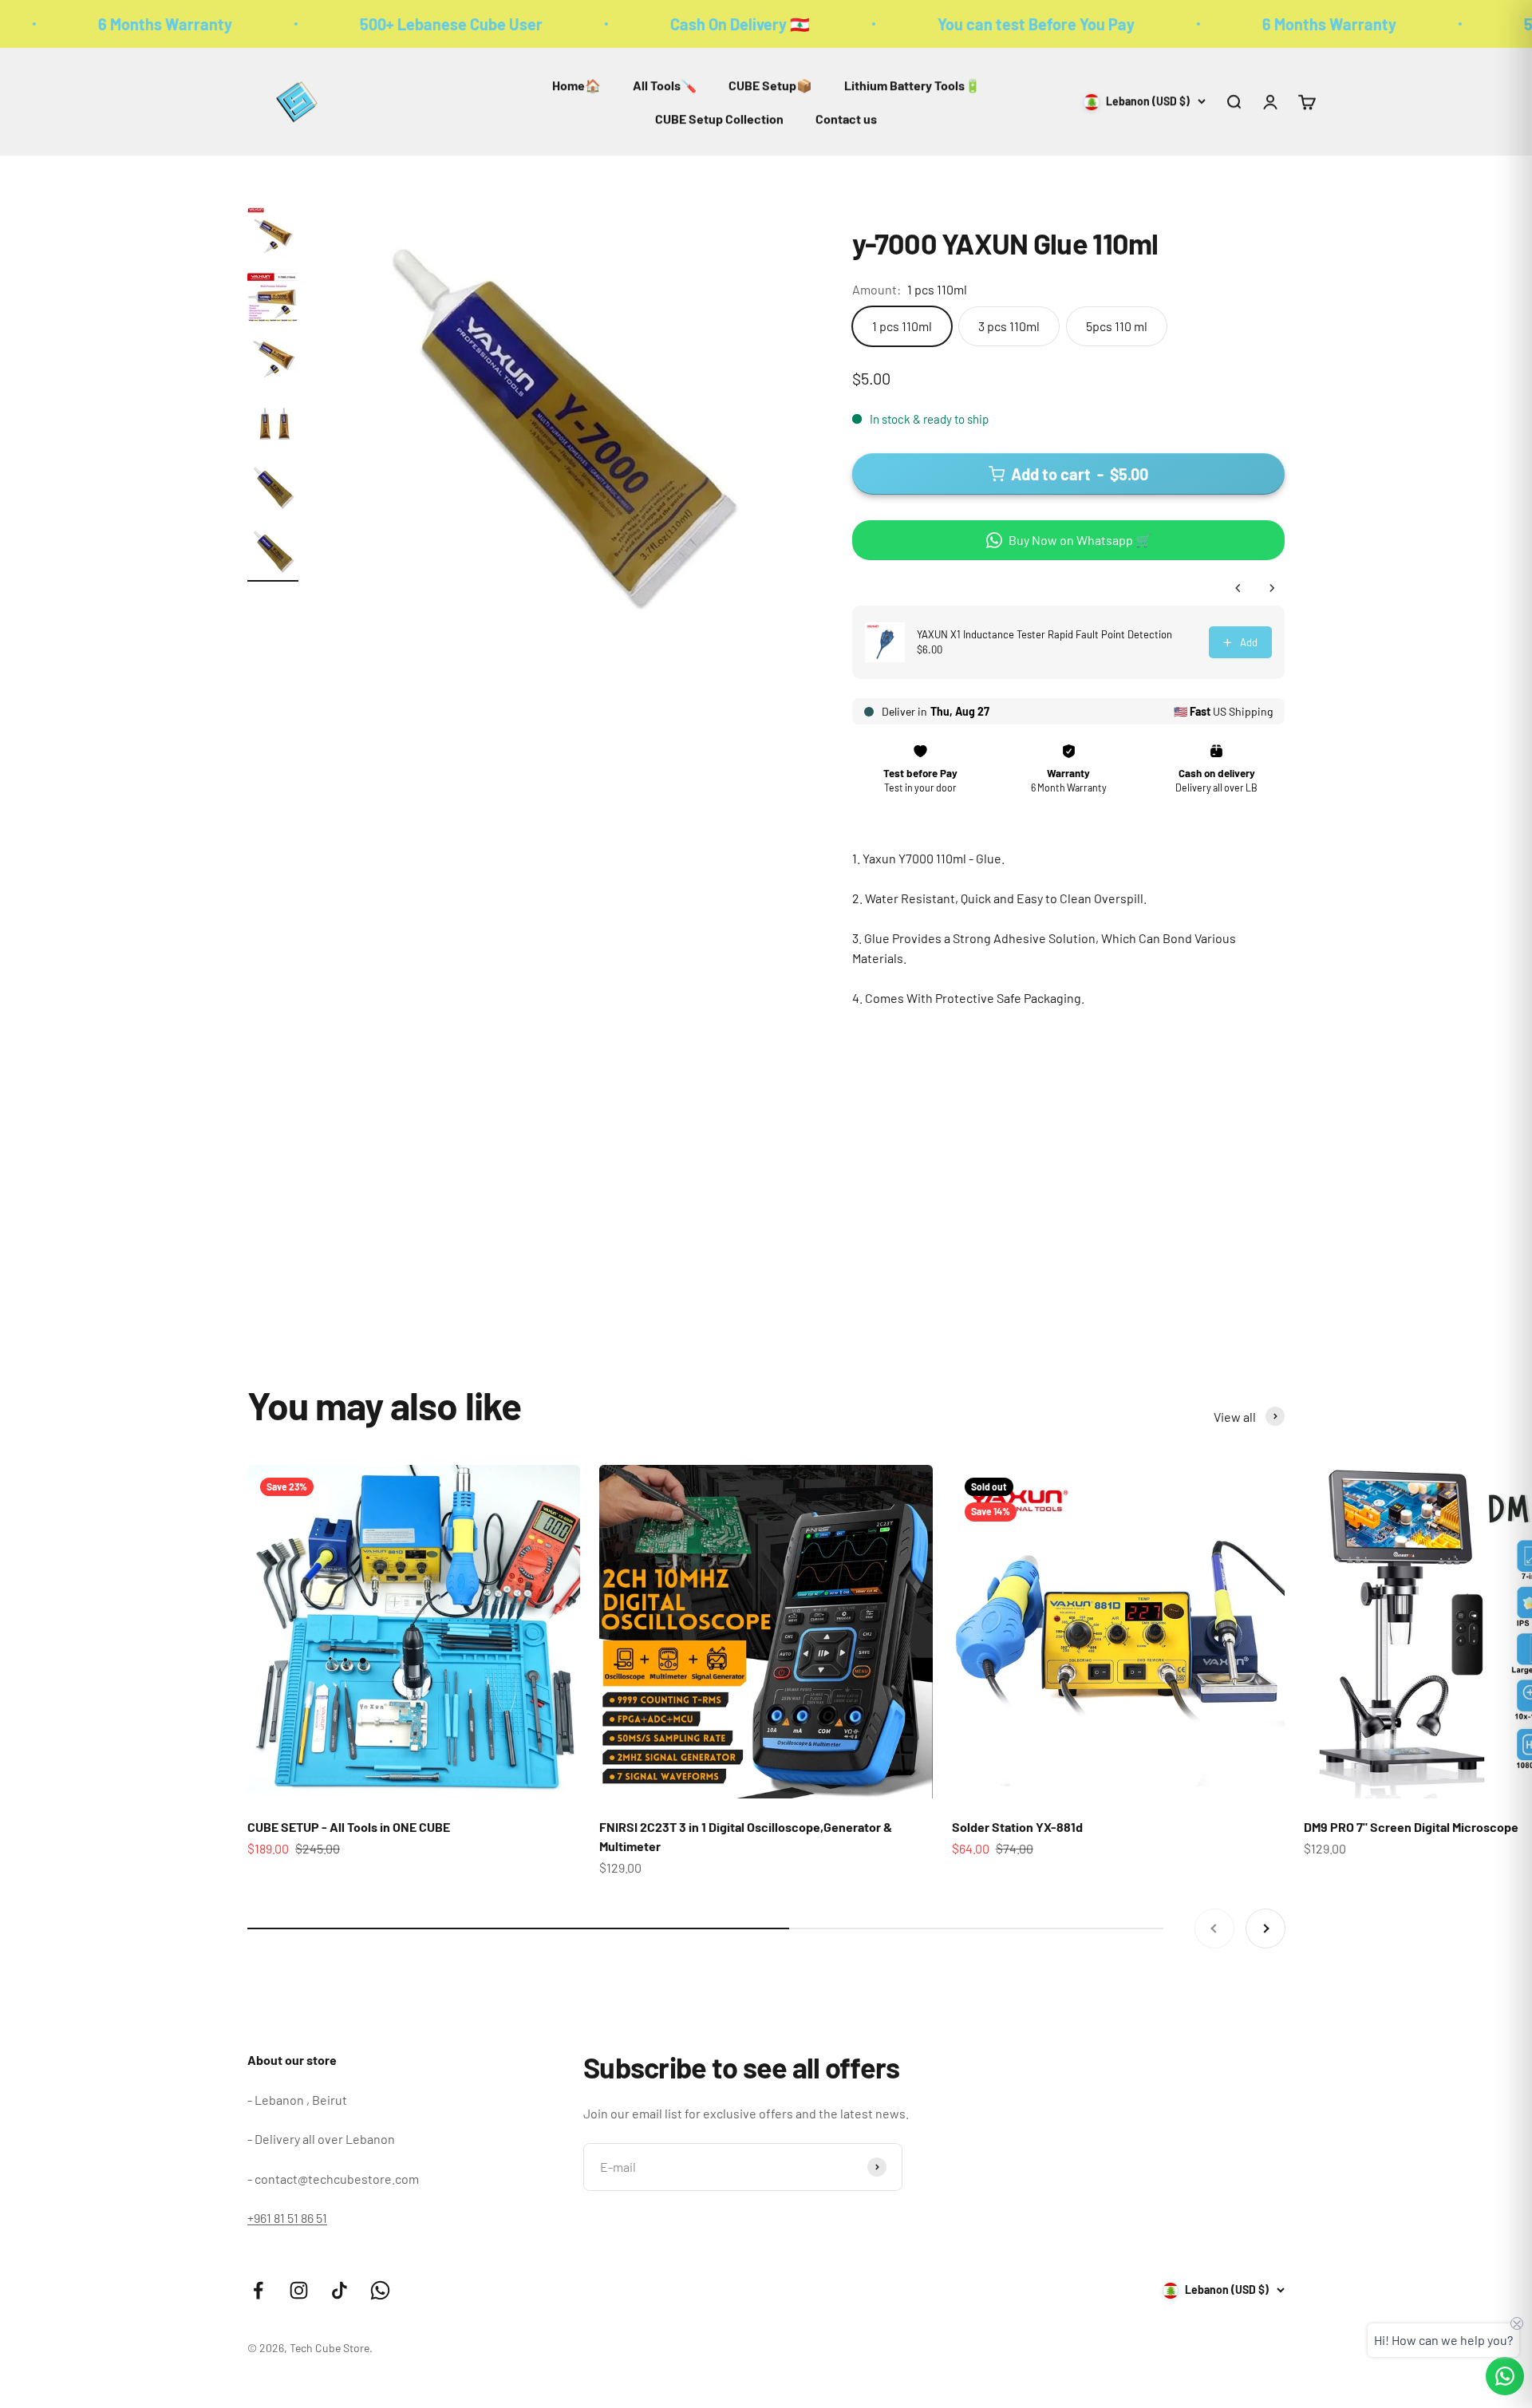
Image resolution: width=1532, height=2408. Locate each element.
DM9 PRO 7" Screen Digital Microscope (1411, 1827)
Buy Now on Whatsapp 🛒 (1080, 540)
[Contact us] (1505, 2376)
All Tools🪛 (665, 85)
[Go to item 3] (273, 362)
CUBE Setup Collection (719, 118)
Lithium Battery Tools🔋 (912, 85)
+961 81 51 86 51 (287, 2218)
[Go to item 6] (273, 554)
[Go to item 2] (273, 298)
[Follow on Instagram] (299, 2290)
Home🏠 (576, 85)
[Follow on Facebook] (258, 2290)
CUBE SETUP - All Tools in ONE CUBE (349, 1827)
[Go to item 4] (273, 426)
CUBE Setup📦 (770, 85)
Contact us (846, 118)
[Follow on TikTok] (340, 2290)
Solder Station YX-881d (1017, 1827)
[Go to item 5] (273, 490)
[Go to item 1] (273, 235)
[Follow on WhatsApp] (380, 2290)
